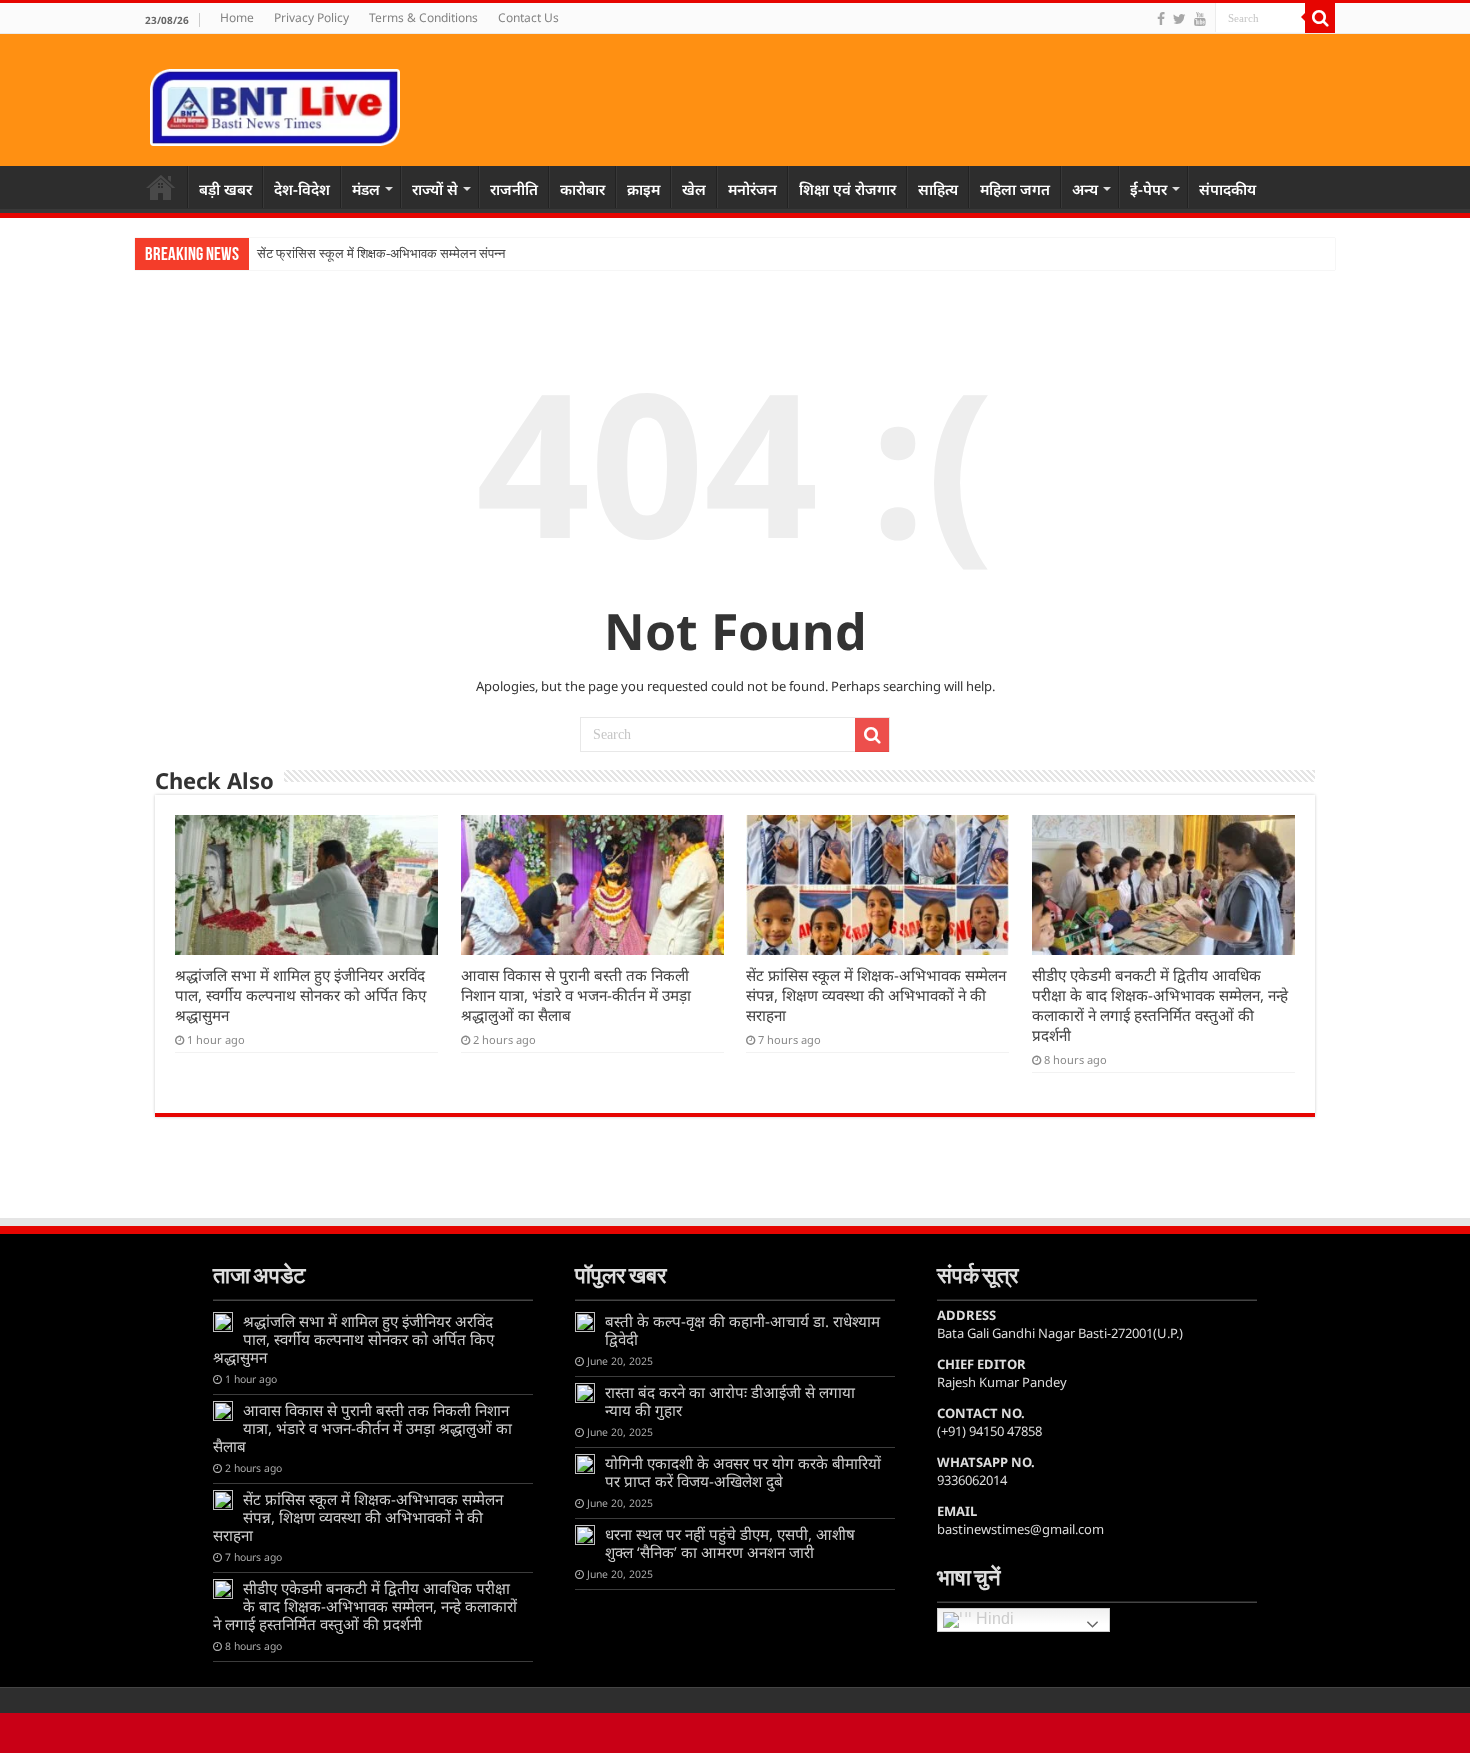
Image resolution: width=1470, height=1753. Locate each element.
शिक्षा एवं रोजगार (847, 189)
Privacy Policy (311, 17)
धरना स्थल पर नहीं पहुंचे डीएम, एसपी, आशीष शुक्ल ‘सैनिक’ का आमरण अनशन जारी (730, 1543)
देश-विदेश (302, 189)
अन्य (1085, 189)
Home (237, 17)
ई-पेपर (1148, 189)
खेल (694, 189)
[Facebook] (1161, 19)
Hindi (993, 1619)
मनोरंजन (752, 189)
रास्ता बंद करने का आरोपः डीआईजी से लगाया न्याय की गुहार (730, 1401)
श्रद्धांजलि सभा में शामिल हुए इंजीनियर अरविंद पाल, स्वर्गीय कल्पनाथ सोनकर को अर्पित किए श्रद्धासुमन (300, 995)
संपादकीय (1227, 189)
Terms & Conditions (423, 17)
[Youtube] (1200, 19)
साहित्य (938, 189)
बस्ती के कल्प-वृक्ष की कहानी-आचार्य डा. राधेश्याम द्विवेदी (742, 1330)
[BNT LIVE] (275, 104)
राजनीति (514, 189)
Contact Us (528, 17)
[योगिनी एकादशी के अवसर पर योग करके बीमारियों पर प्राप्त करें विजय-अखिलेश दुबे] (585, 1464)
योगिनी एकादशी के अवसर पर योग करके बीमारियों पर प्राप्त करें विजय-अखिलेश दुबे (743, 1472)
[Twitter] (1179, 19)
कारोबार (582, 189)
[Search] (1320, 18)
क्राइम (643, 189)
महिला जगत (1015, 189)
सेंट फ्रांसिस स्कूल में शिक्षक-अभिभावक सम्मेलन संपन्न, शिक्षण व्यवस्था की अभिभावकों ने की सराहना (876, 995)
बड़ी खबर (225, 189)
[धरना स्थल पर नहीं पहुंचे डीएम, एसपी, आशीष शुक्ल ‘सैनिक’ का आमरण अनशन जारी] (585, 1535)
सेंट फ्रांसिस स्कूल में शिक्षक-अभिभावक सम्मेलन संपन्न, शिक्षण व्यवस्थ (414, 253)
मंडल (366, 189)
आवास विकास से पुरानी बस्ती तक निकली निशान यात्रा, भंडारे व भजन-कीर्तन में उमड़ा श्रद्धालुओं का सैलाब (576, 995)
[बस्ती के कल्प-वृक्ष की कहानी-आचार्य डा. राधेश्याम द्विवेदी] (585, 1322)
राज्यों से (435, 189)
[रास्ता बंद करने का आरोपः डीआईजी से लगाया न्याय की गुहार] (585, 1393)
